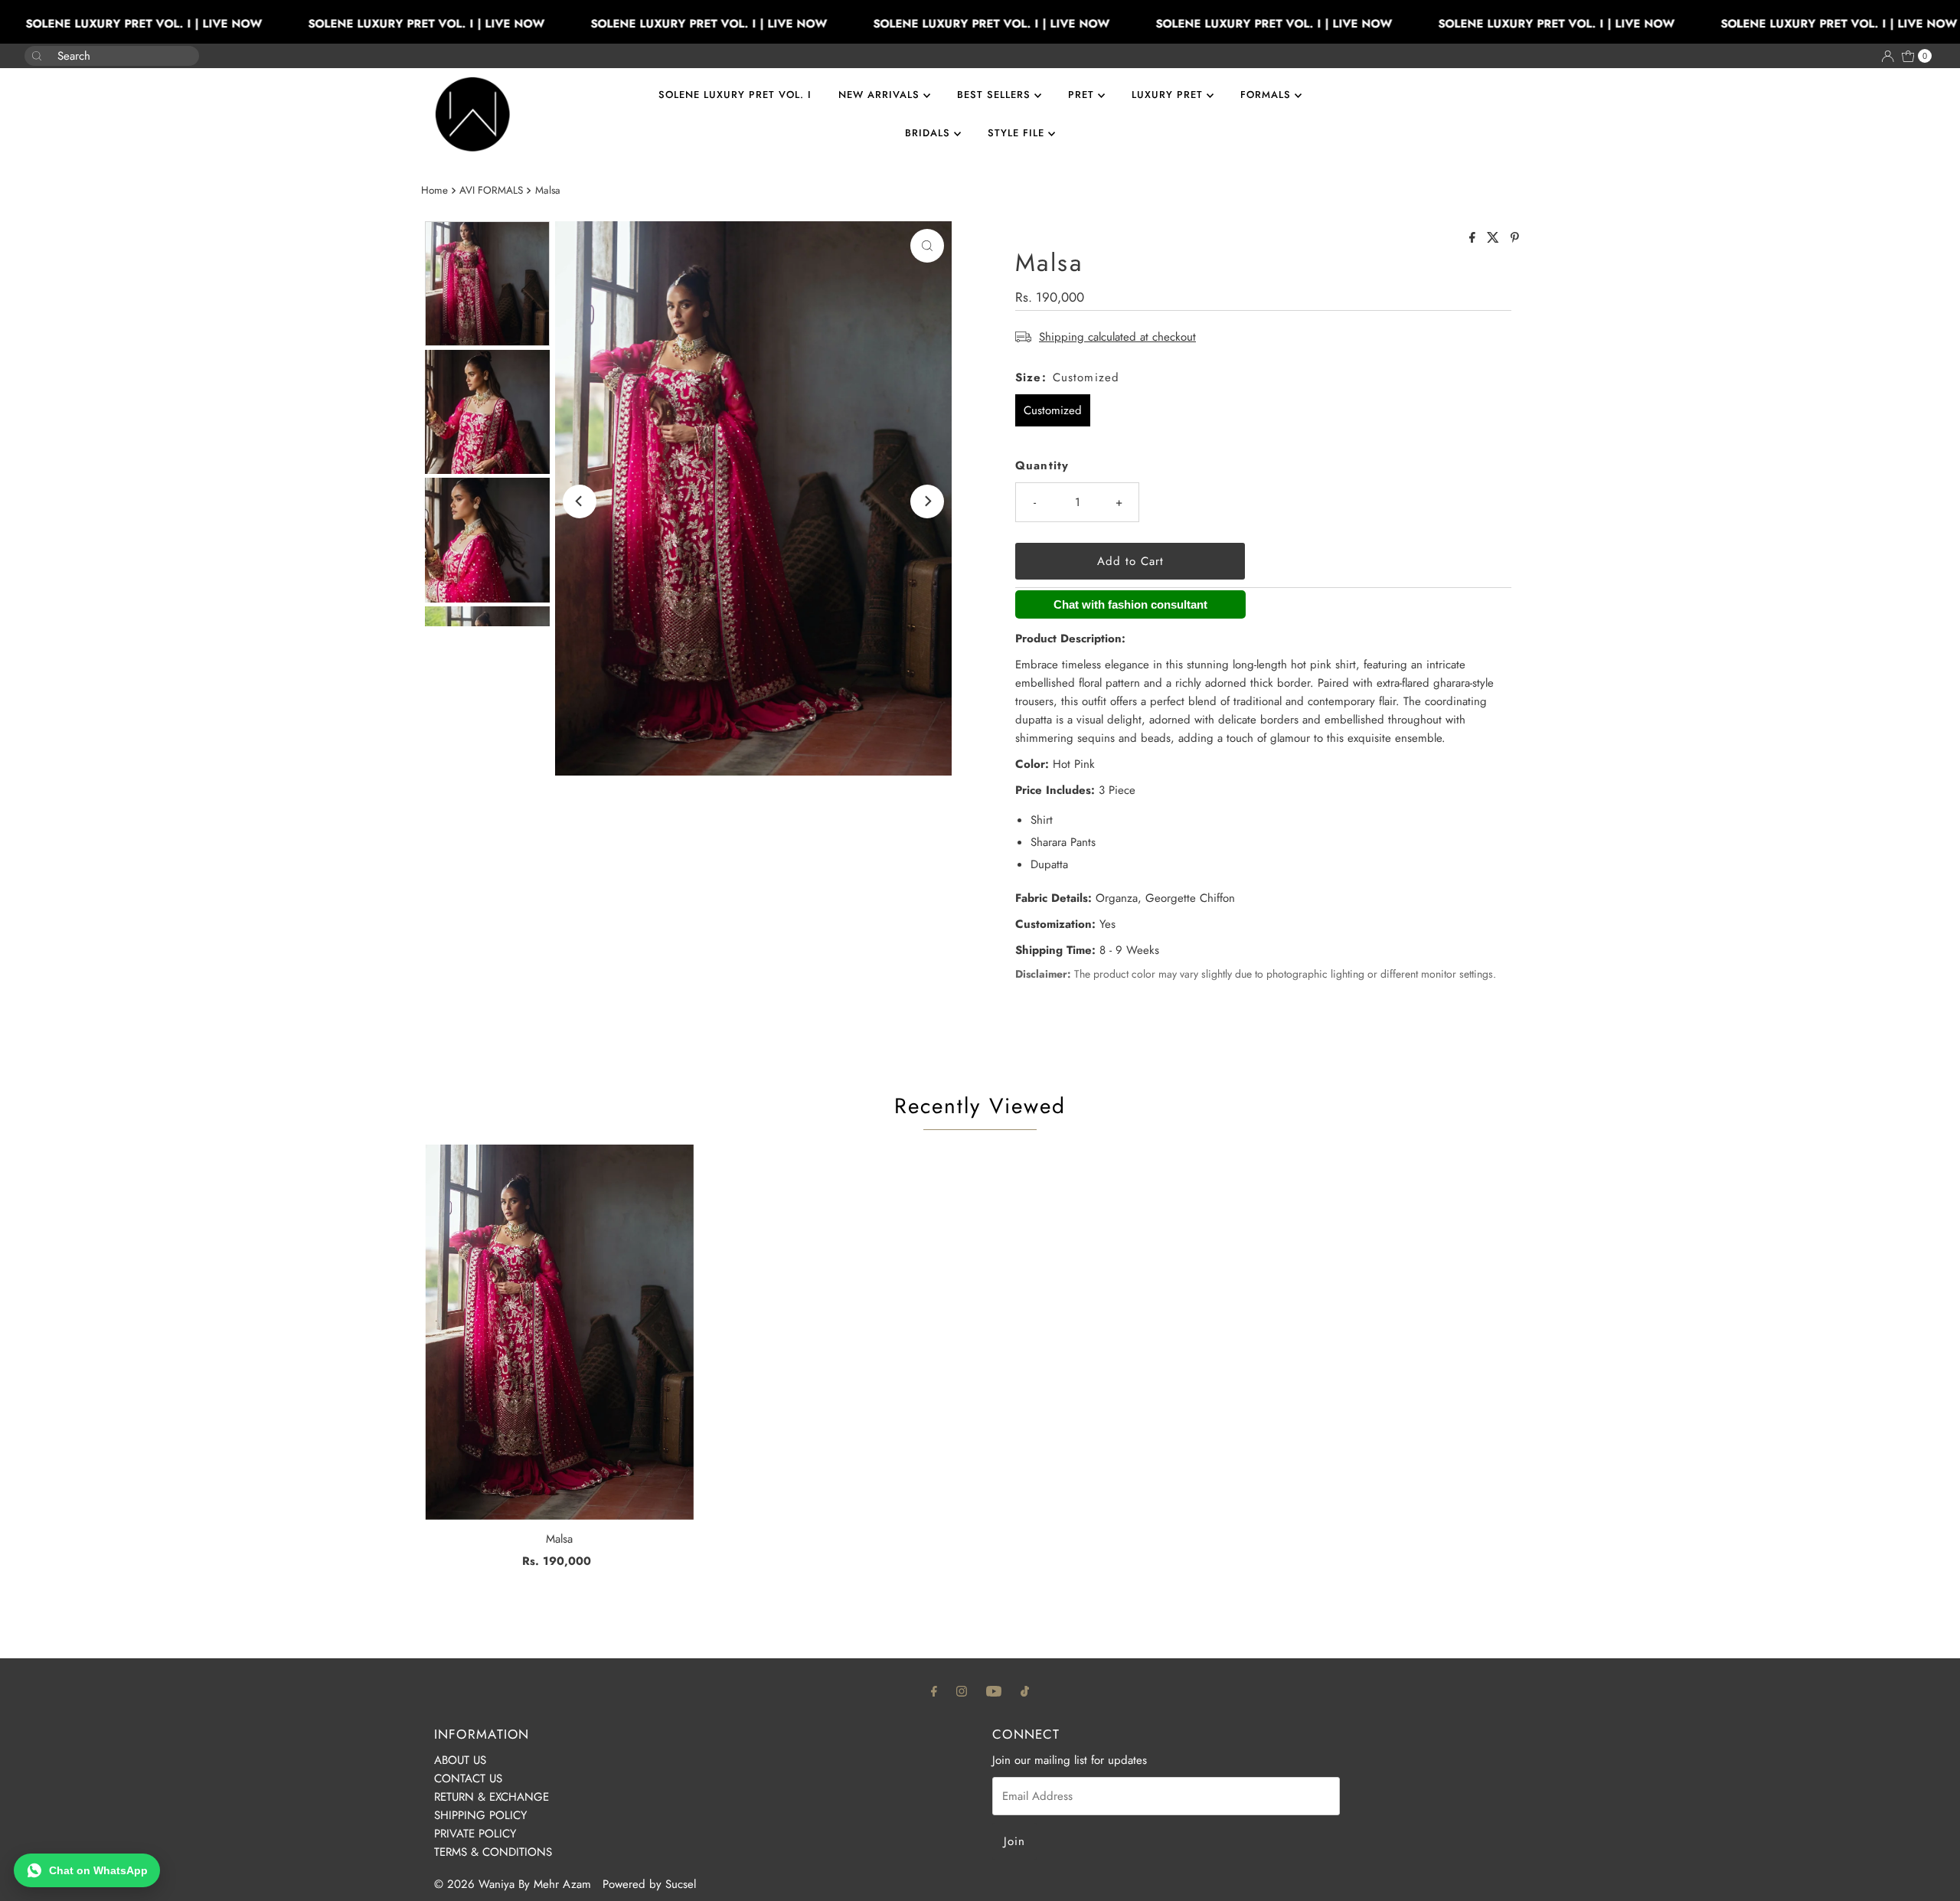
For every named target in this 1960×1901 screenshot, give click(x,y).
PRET (1083, 95)
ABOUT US (460, 1760)
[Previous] (580, 501)
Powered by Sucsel (649, 1884)
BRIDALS (929, 133)
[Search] (181, 48)
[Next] (927, 501)
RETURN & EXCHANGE (492, 1797)
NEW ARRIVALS (881, 95)
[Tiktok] (1025, 1690)
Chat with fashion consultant (1130, 604)
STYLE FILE (1018, 133)
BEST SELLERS (996, 95)
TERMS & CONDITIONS (493, 1852)
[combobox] (100, 56)
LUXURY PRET (1169, 95)
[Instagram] (962, 1690)
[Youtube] (994, 1690)
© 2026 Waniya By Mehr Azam (513, 1884)
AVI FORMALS (491, 190)
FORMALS (1267, 95)
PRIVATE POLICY (475, 1834)
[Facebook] (934, 1690)
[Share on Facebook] (1474, 238)
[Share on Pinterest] (1515, 238)
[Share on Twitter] (1495, 238)
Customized (1053, 410)
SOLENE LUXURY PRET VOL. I (735, 95)
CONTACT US (468, 1779)
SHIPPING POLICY (480, 1815)
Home (434, 190)
